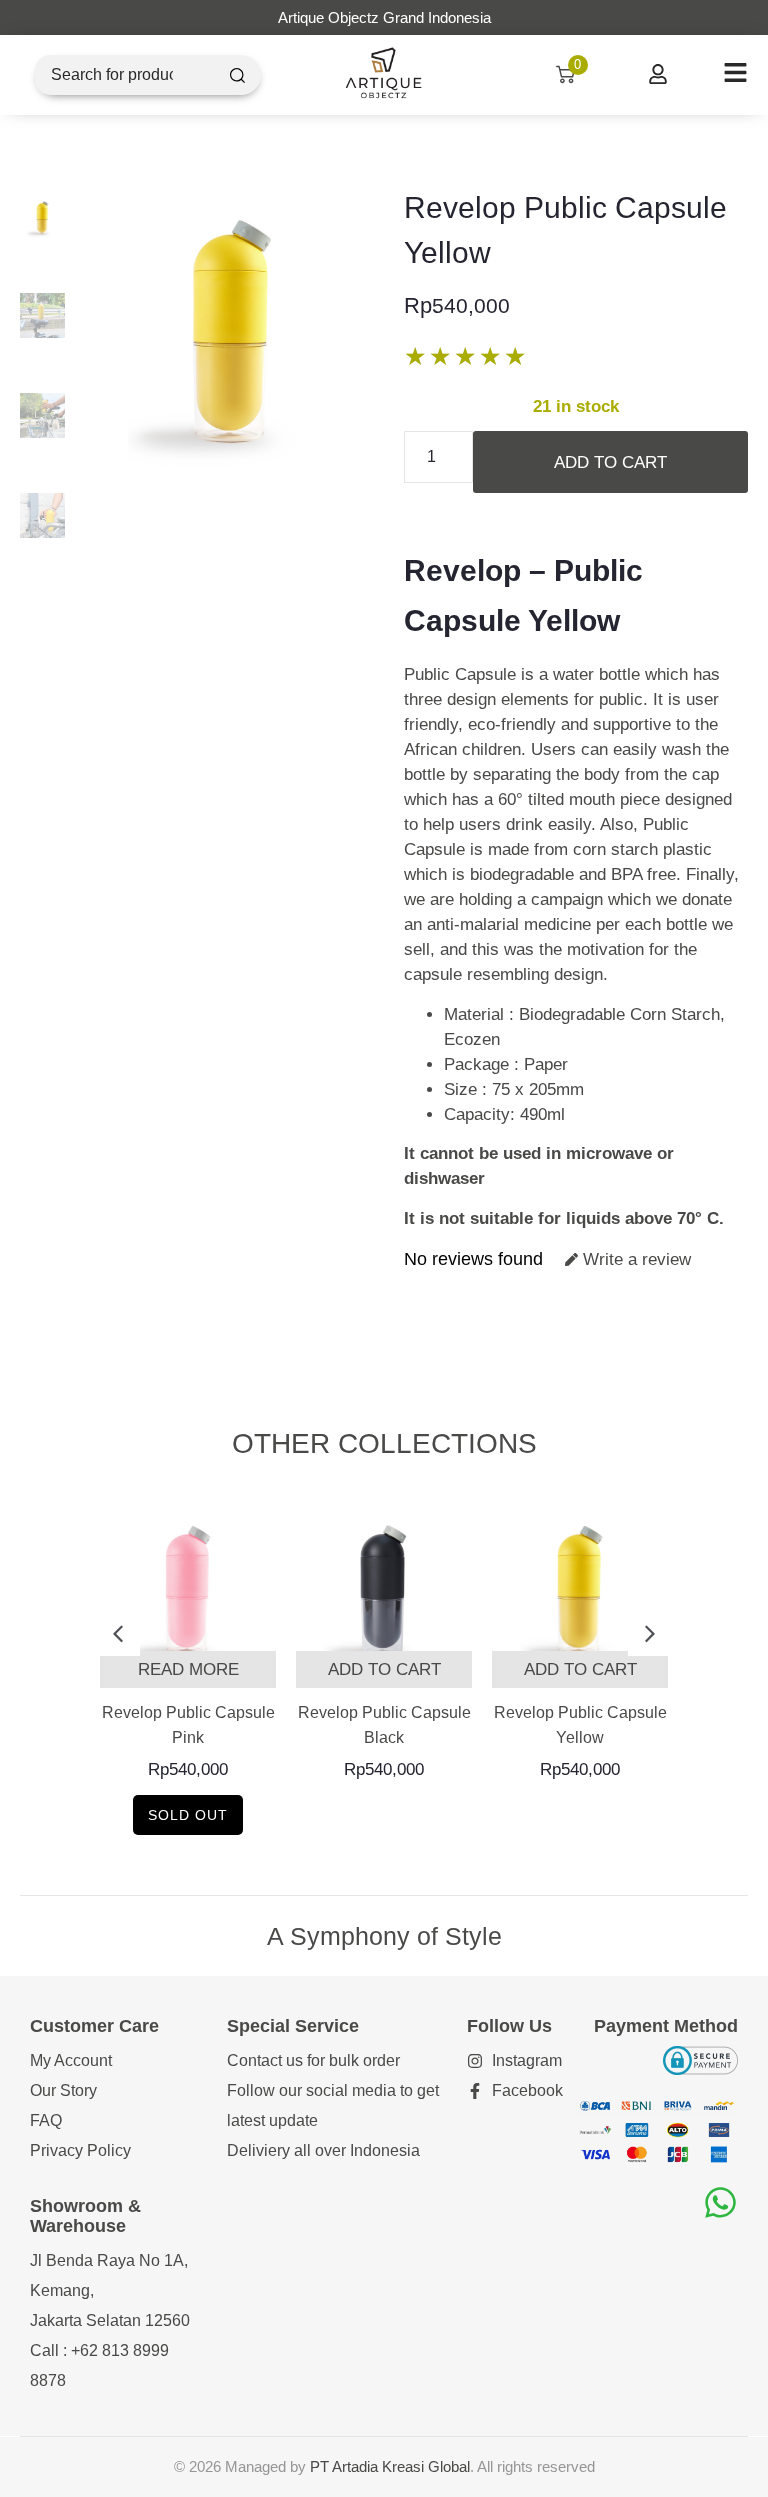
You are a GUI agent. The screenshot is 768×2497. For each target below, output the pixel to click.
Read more (188, 1669)
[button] (117, 1633)
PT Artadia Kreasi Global (390, 2466)
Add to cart (610, 462)
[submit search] (237, 75)
